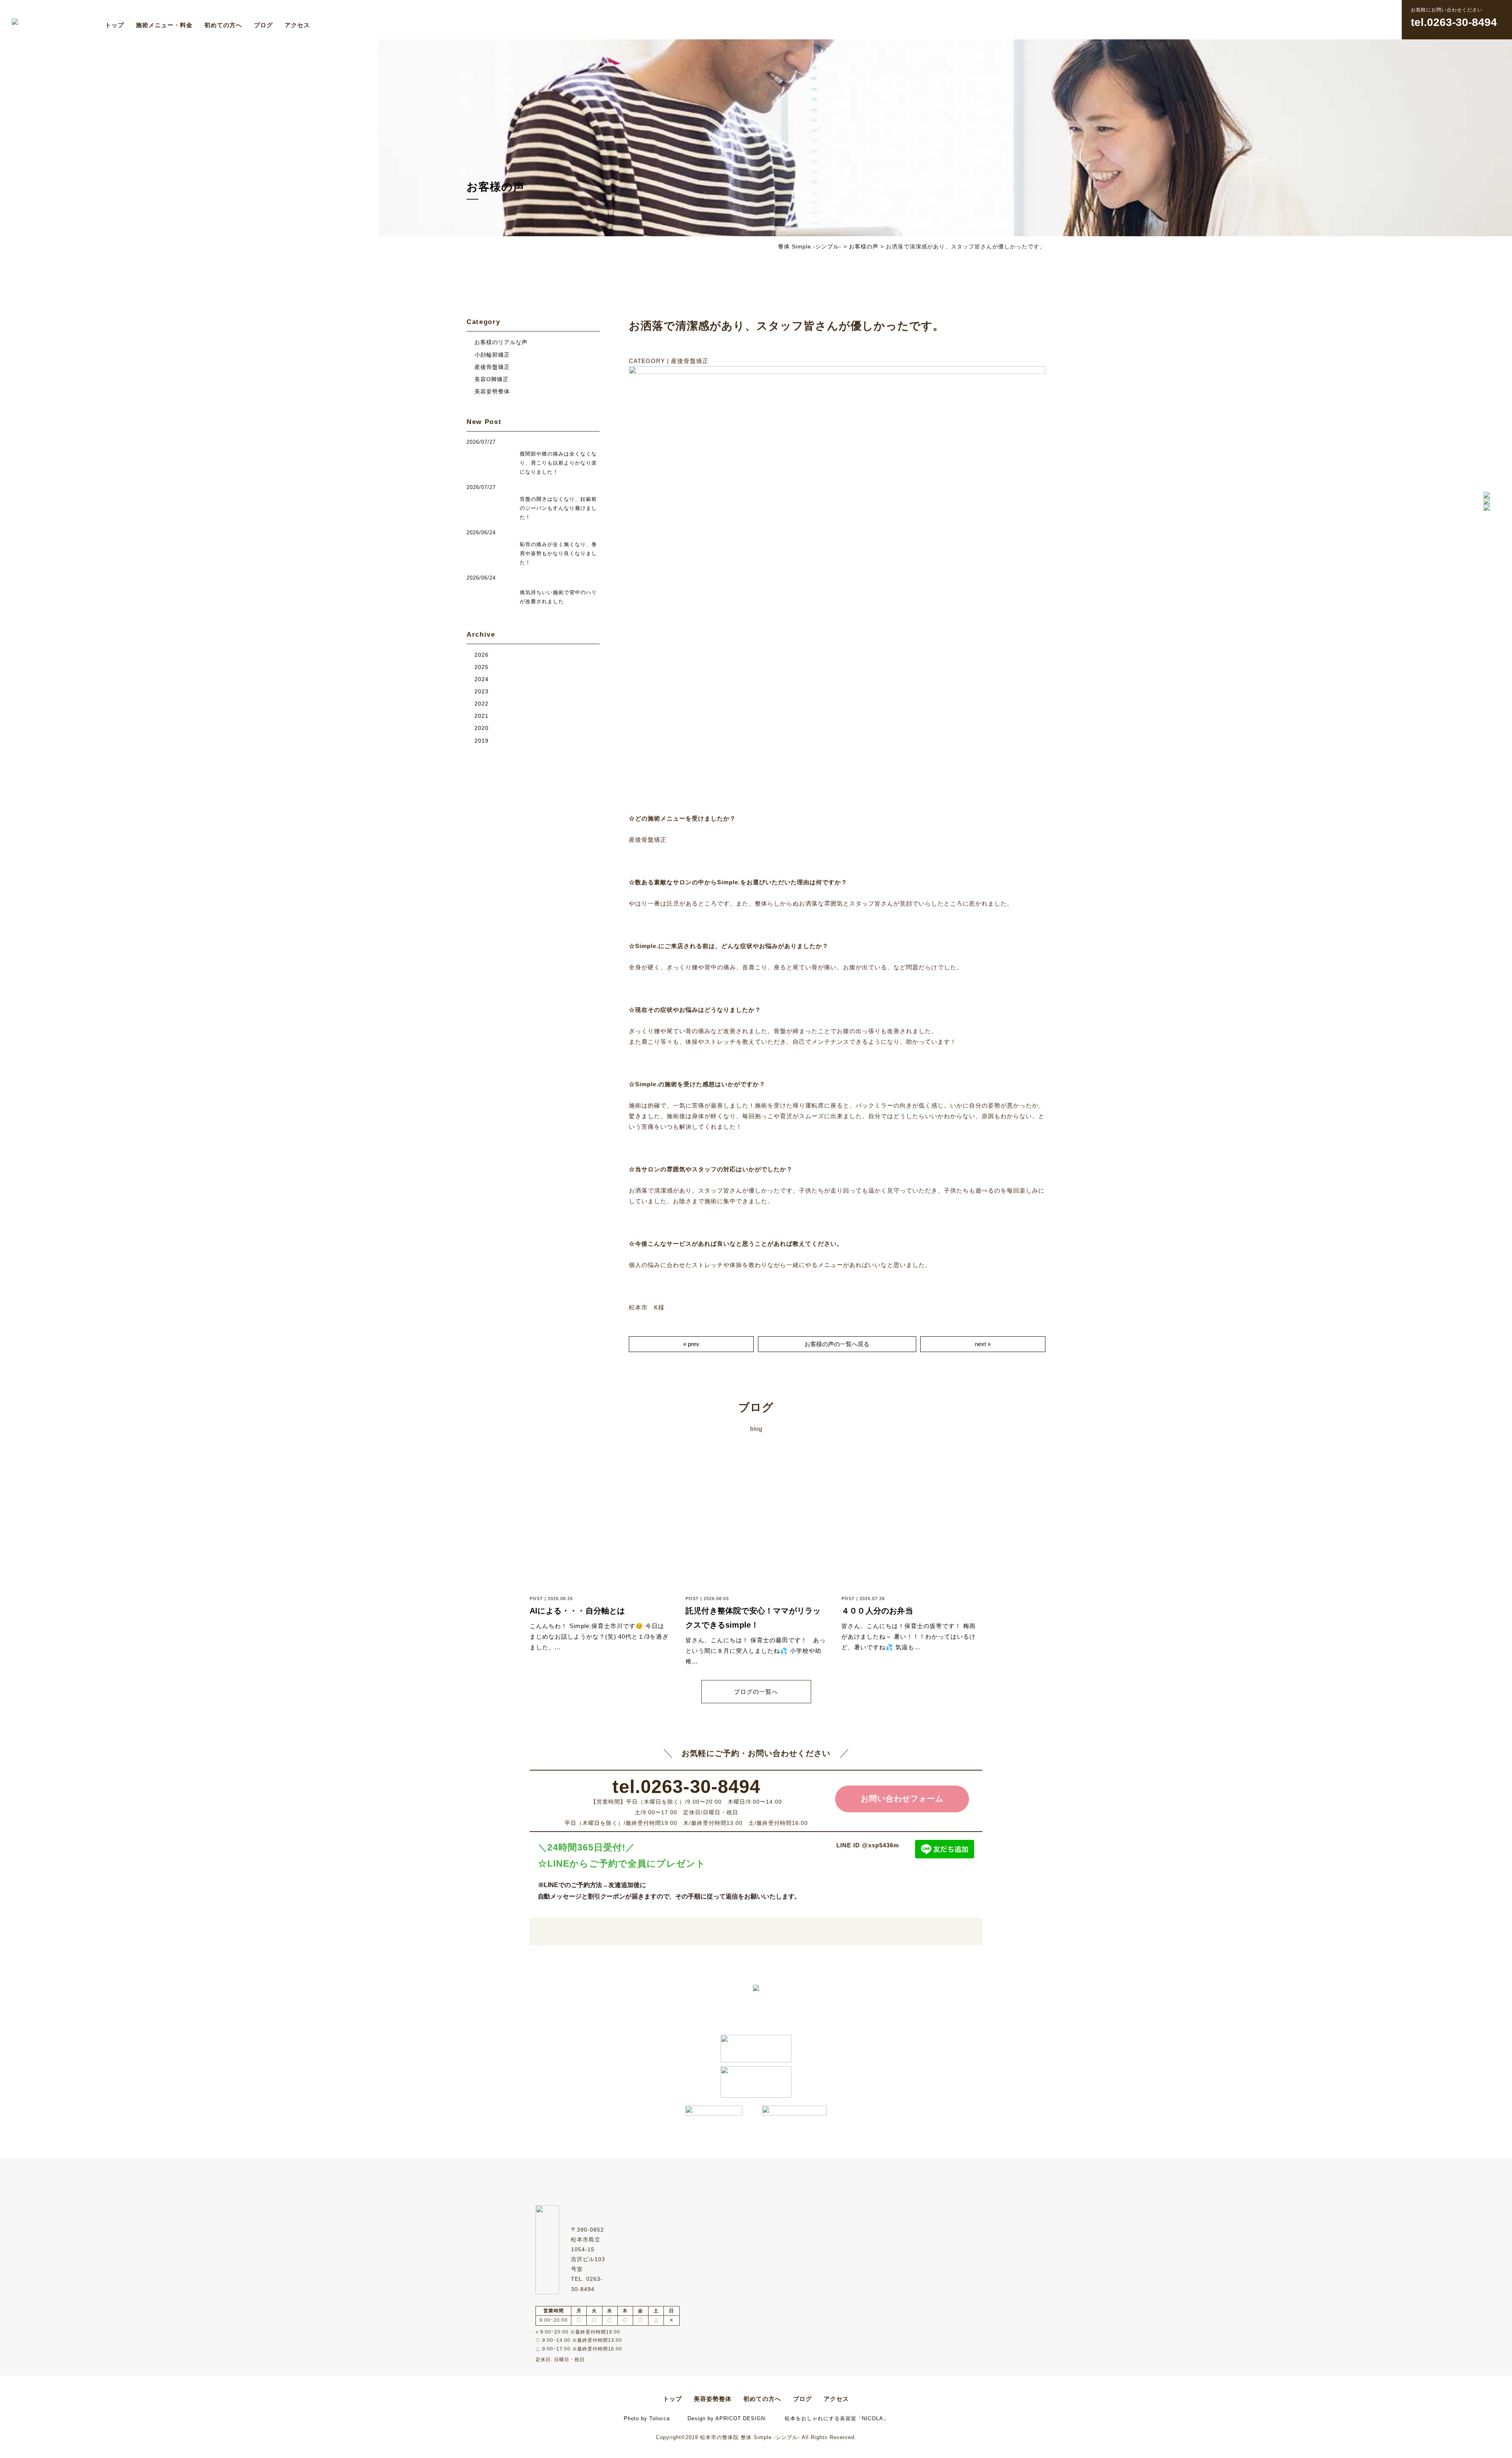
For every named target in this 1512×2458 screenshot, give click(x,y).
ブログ (263, 25)
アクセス (297, 25)
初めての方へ (223, 25)
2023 (482, 692)
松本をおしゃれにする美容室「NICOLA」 (837, 2418)
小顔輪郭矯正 (492, 355)
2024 (482, 679)
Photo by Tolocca (647, 2418)
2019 (482, 741)
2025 (482, 667)
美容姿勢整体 (492, 392)
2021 (482, 716)
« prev (691, 1344)
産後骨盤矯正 (492, 367)
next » (983, 1344)
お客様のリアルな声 (501, 342)
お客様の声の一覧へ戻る (837, 1344)
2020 (482, 728)
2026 (482, 655)
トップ (115, 25)
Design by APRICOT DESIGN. (727, 2418)
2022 (482, 704)
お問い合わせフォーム (902, 1799)
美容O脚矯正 (492, 379)
